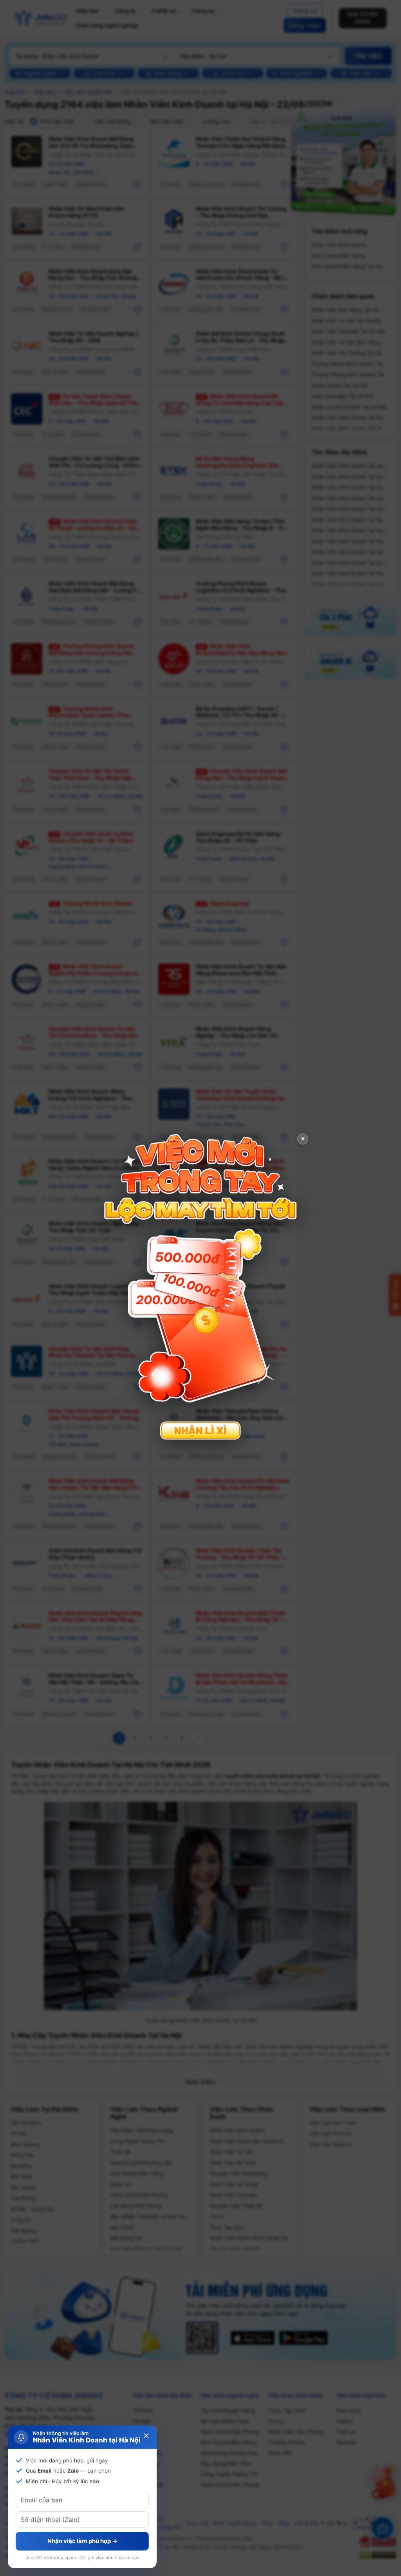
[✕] (200, 1287)
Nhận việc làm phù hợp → (82, 2541)
